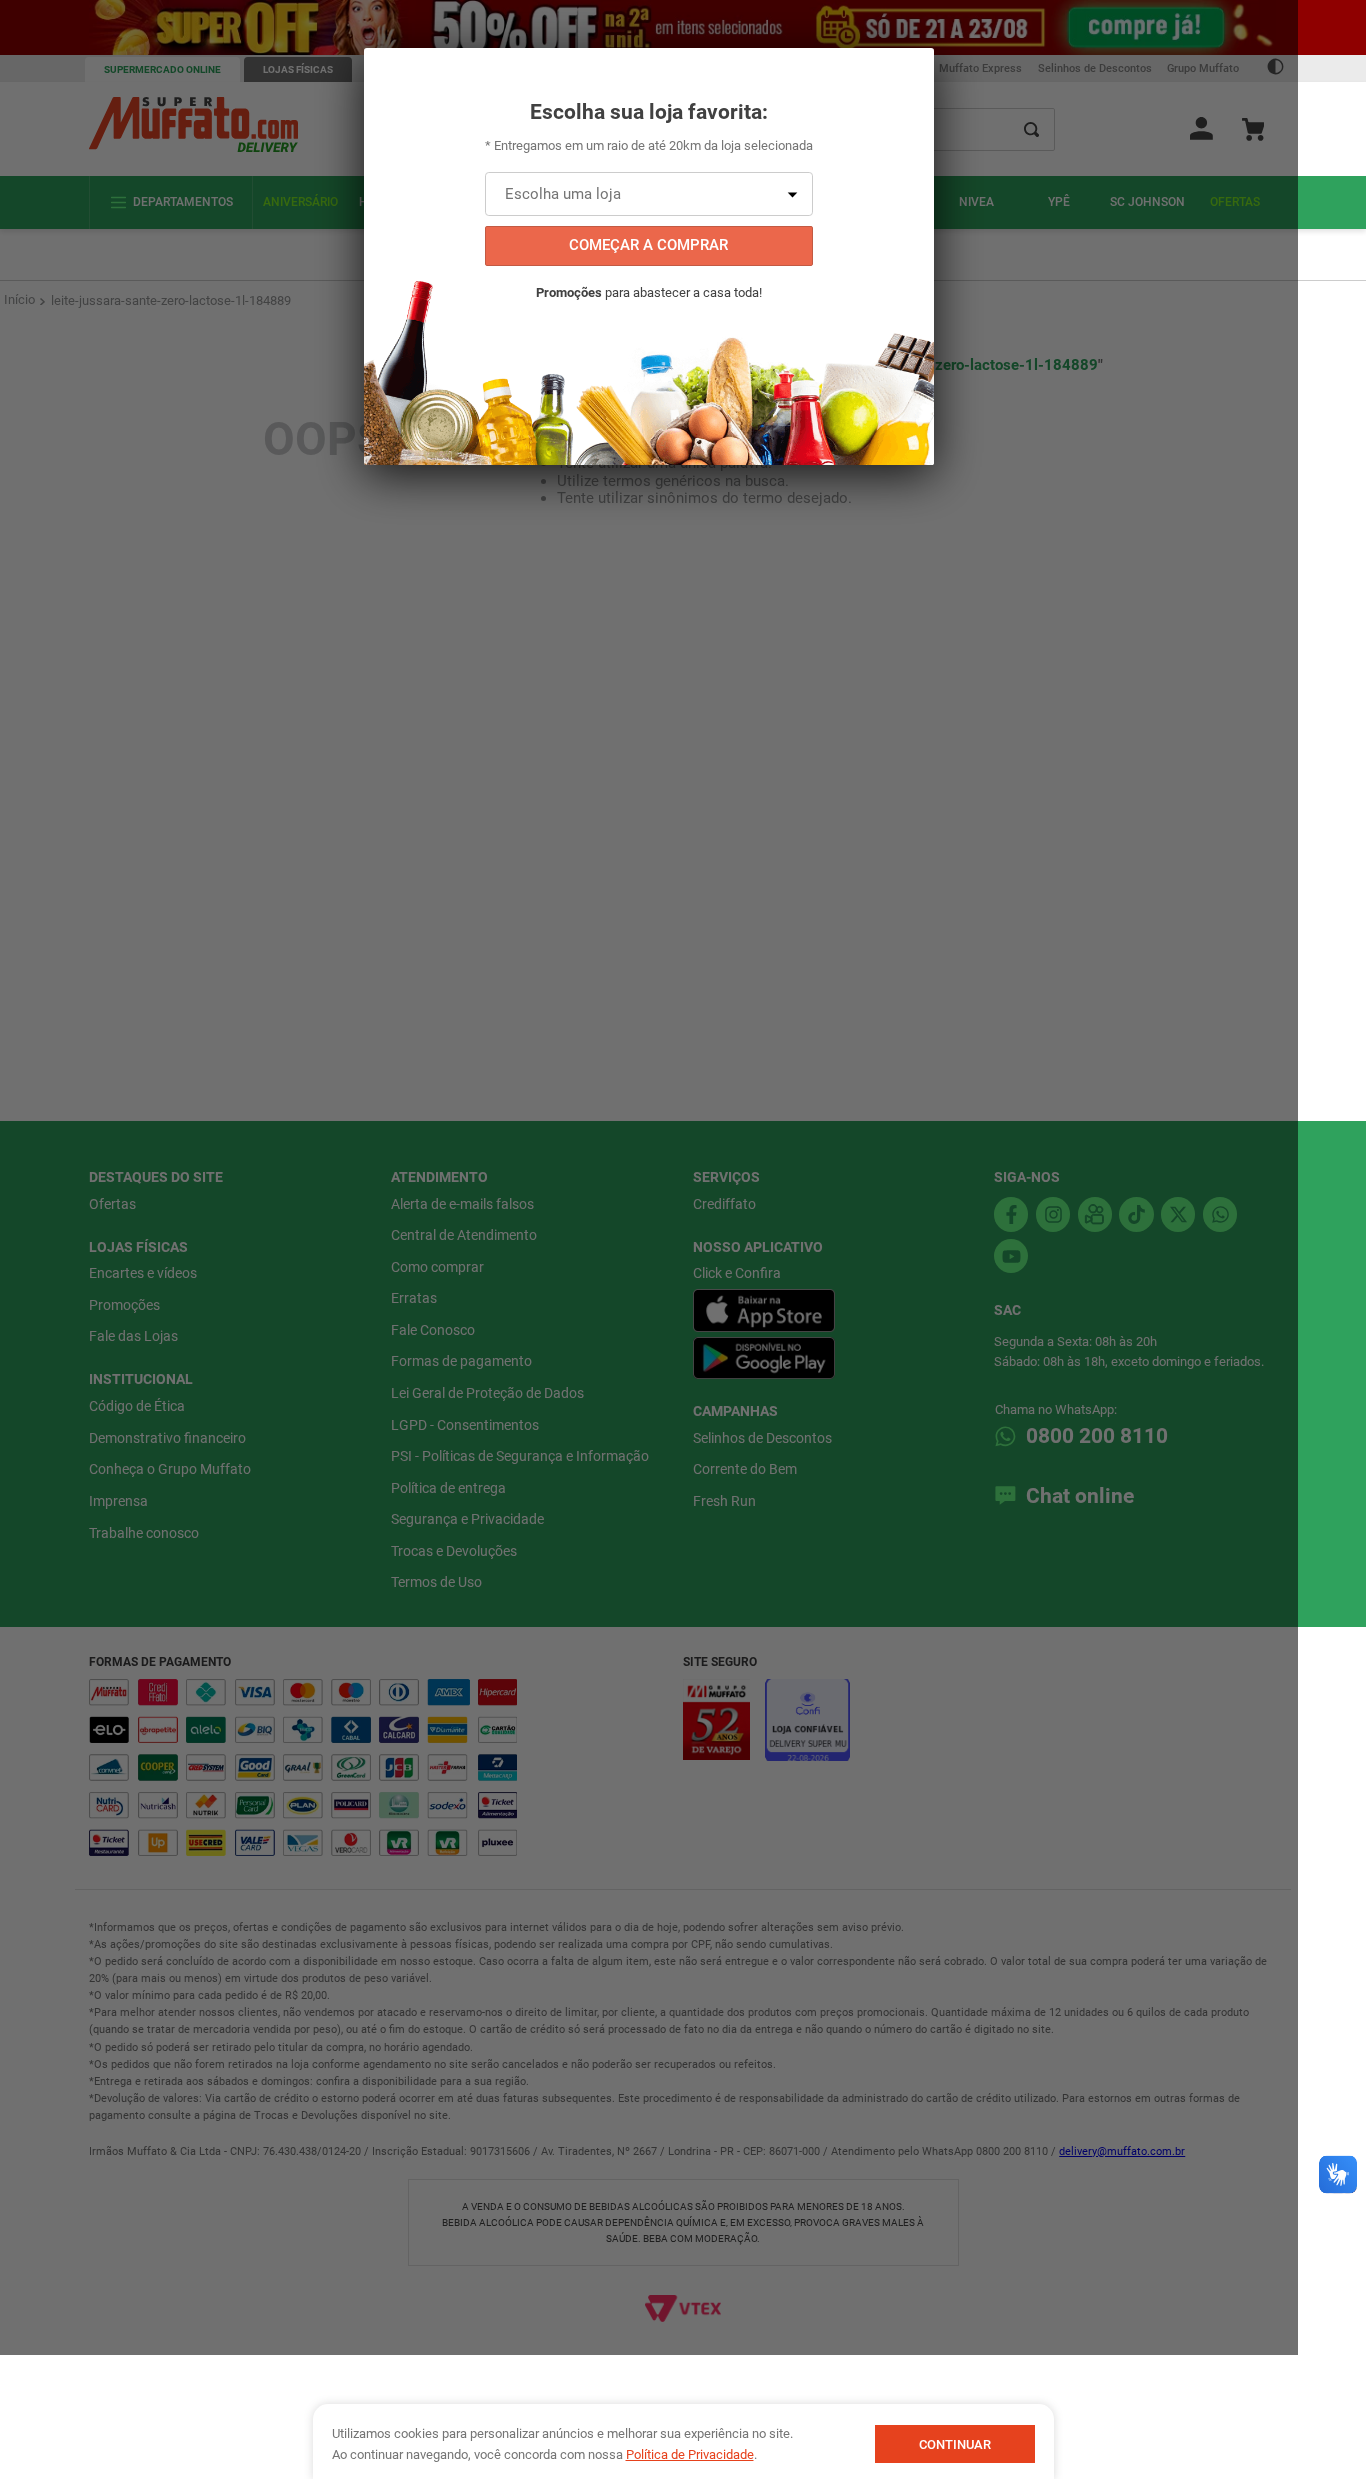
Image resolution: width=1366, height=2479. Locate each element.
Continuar (955, 2444)
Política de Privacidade (690, 2454)
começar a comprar (648, 245)
